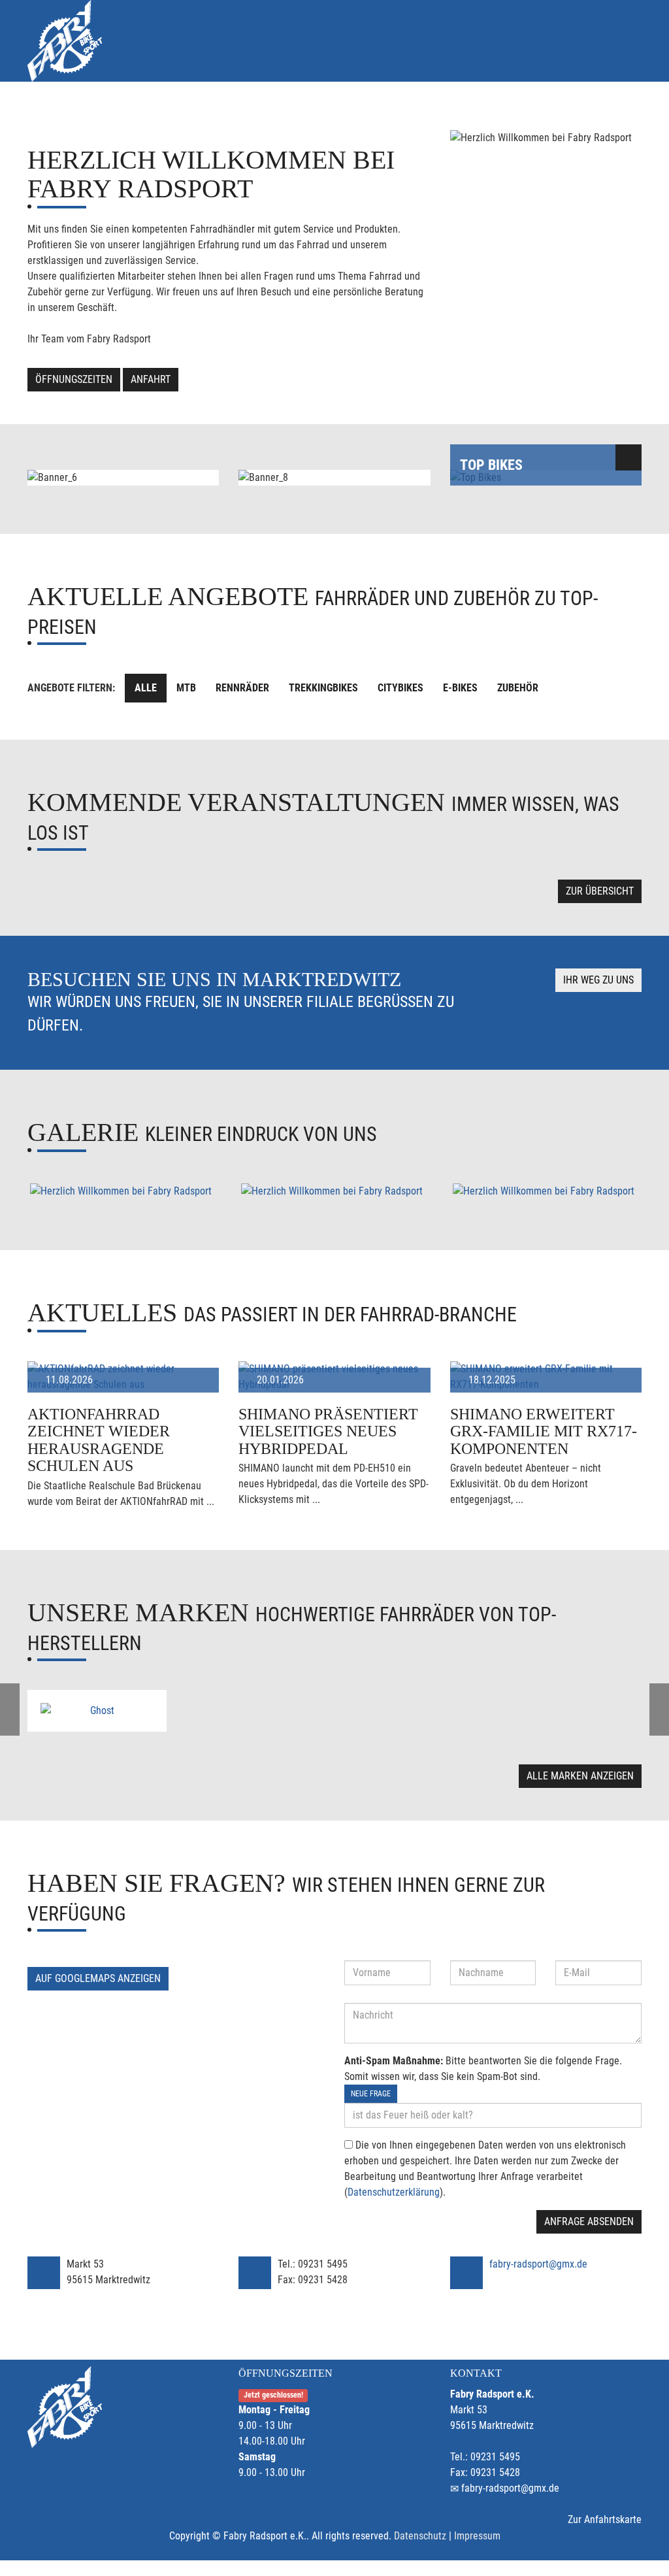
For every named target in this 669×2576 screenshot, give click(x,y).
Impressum (477, 2536)
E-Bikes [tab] (460, 688)
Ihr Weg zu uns (598, 980)
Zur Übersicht (600, 891)
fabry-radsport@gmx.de (538, 2264)
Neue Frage (371, 2094)
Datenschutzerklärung (394, 2192)
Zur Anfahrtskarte (605, 2519)
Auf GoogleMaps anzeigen (98, 1978)
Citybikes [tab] (400, 688)
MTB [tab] (186, 688)
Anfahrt (151, 379)
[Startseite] (65, 41)
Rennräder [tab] (242, 688)
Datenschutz (420, 2536)
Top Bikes (491, 465)
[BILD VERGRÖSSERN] (123, 1191)
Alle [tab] (146, 688)
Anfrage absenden (589, 2221)
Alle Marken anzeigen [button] (580, 1776)
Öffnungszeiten (74, 379)
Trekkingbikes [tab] (323, 688)
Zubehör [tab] (518, 688)
